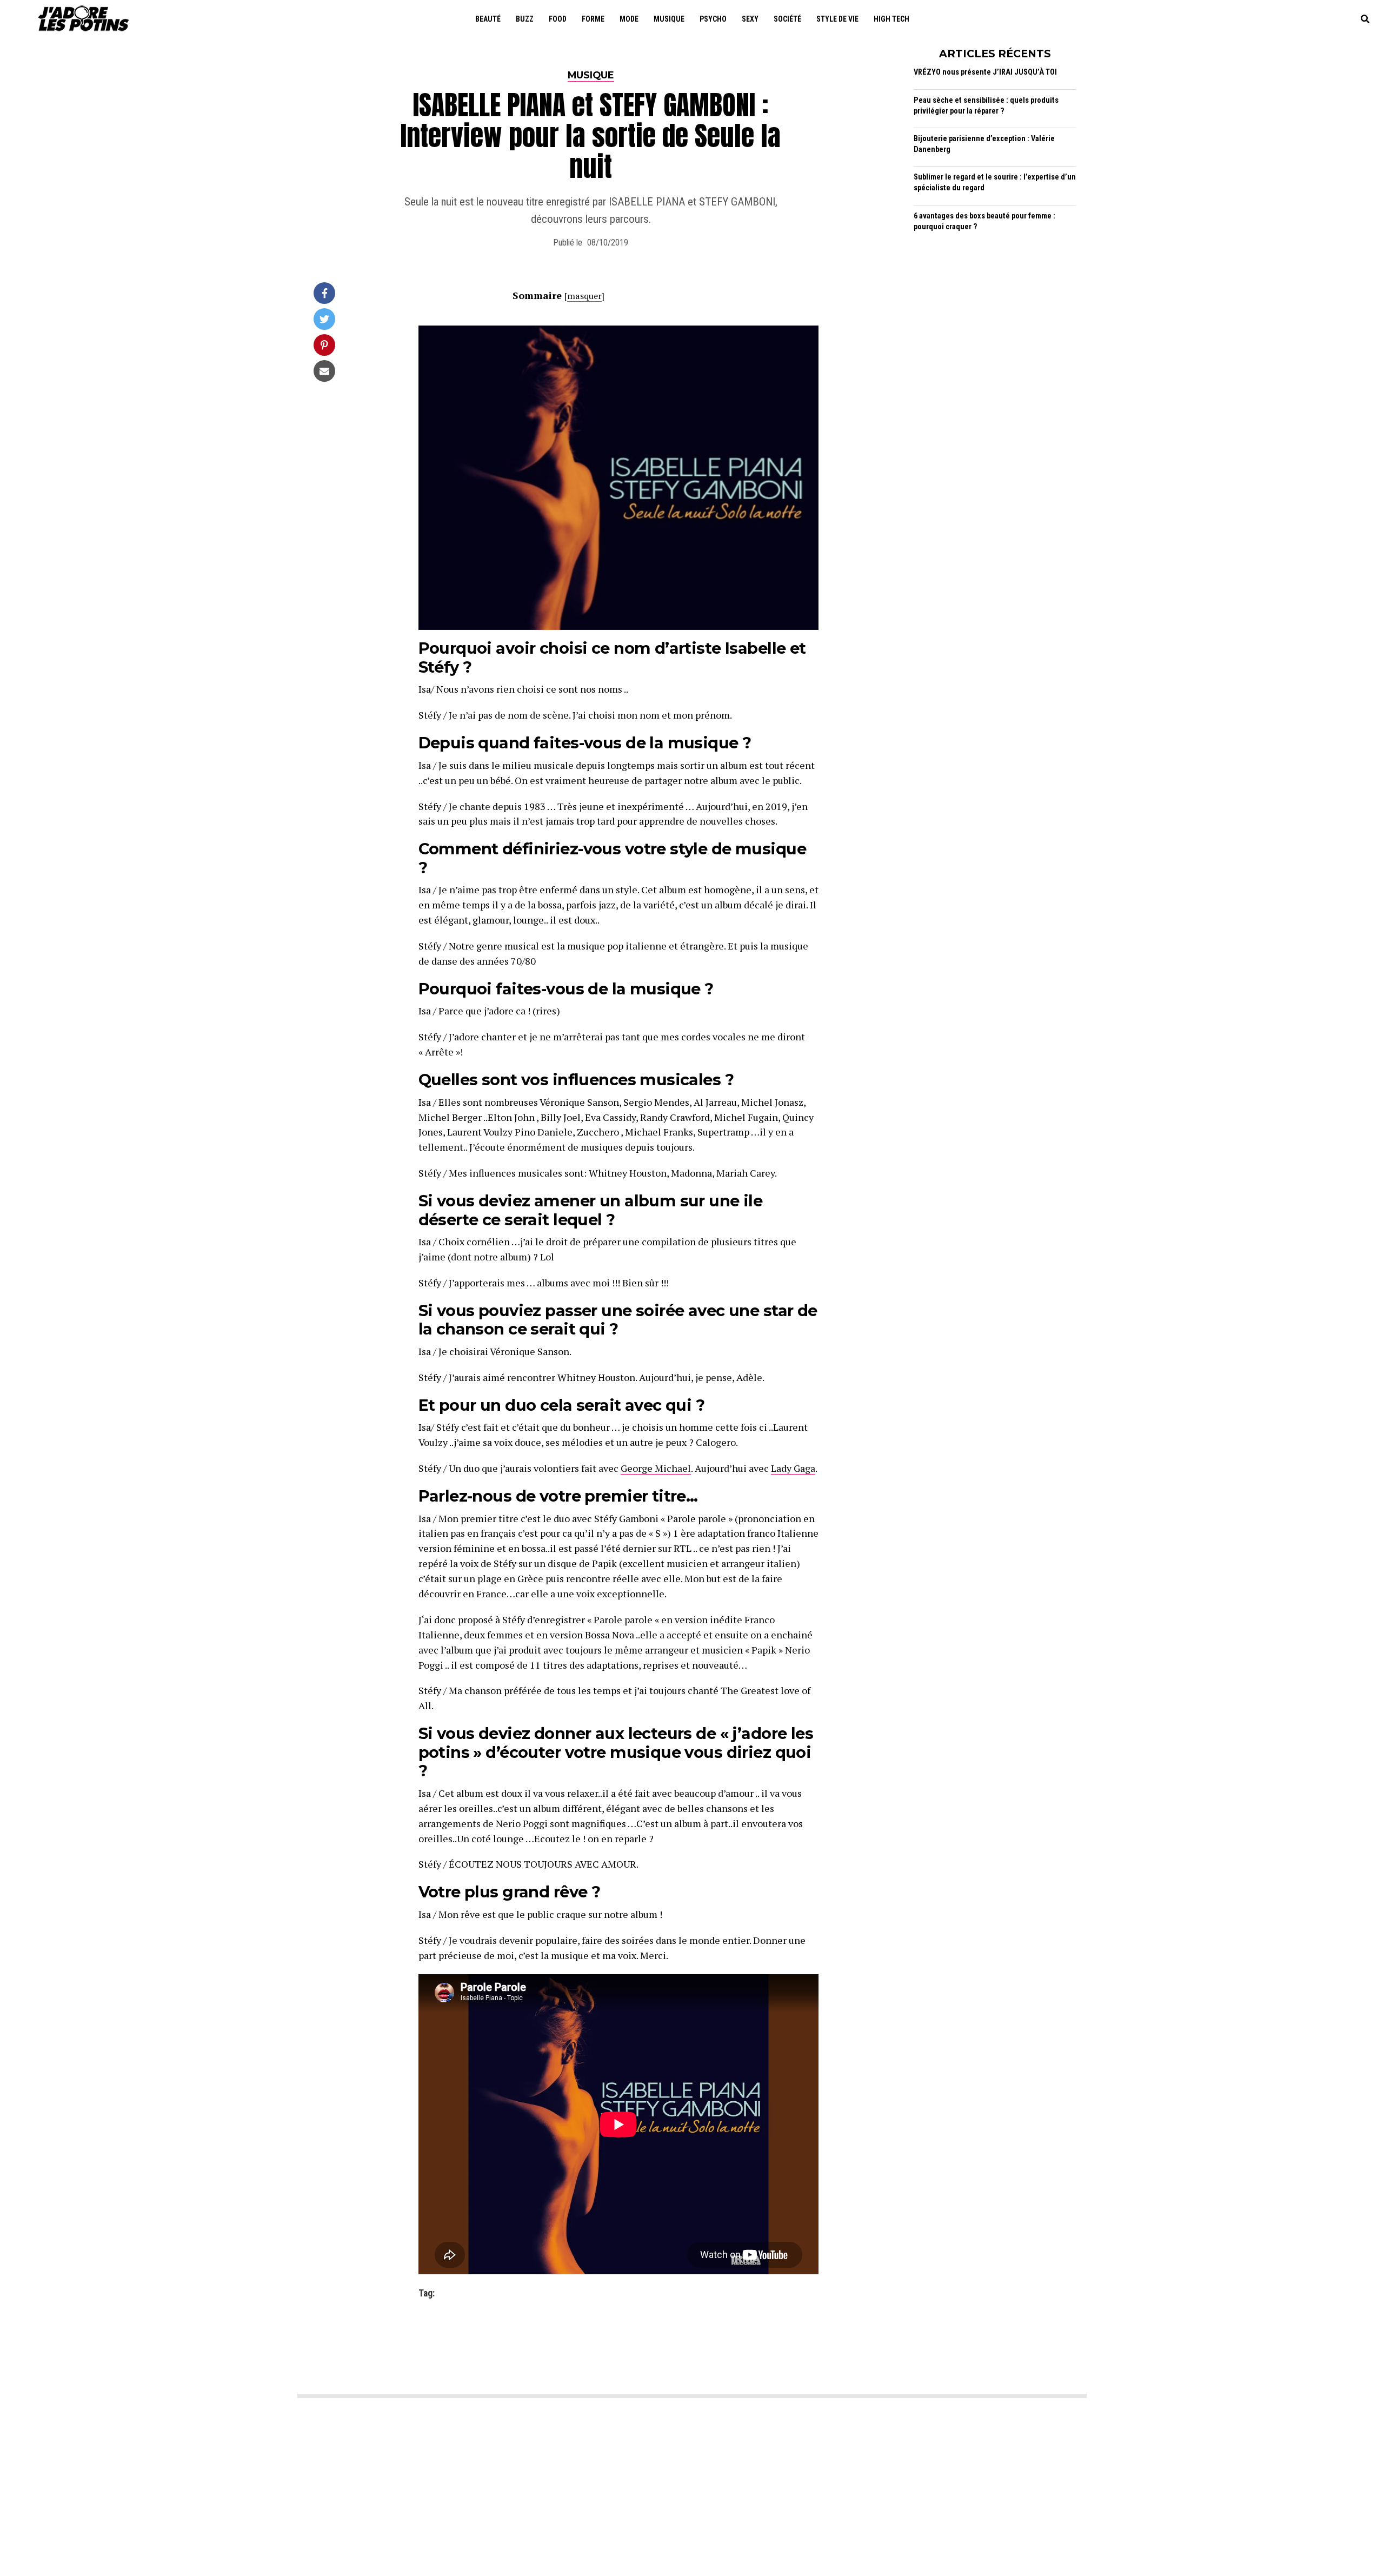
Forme (593, 19)
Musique (669, 19)
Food (558, 19)
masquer (584, 296)
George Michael (656, 1468)
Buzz (525, 19)
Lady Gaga (793, 1468)
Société (787, 19)
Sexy (750, 19)
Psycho (713, 19)
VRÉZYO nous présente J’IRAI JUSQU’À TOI (985, 72)
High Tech (891, 19)
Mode (629, 19)
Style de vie (837, 19)
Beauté (488, 19)
